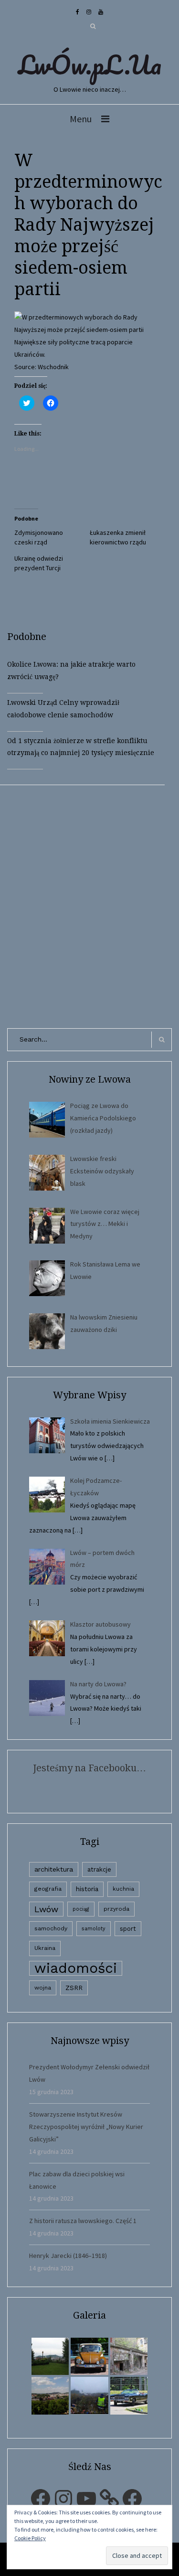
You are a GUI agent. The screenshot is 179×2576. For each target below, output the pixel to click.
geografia (48, 1889)
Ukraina (45, 1948)
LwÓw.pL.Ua (90, 64)
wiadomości (76, 1968)
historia (87, 1889)
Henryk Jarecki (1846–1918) (68, 2256)
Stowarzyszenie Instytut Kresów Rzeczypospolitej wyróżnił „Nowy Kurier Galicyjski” (86, 2127)
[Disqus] (89, 905)
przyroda (116, 1909)
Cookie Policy (30, 2538)
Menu (81, 119)
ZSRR (74, 1988)
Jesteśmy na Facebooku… (89, 1768)
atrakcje (99, 1869)
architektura (54, 1869)
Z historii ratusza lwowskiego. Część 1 (83, 2221)
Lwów (46, 1909)
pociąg (81, 1909)
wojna (43, 1988)
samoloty (94, 1929)
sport (128, 1929)
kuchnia (123, 1889)
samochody (51, 1928)
